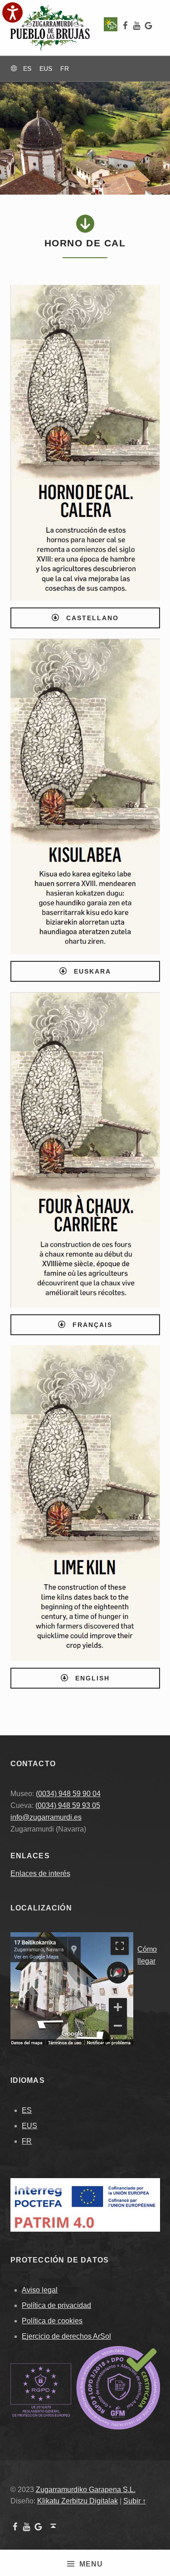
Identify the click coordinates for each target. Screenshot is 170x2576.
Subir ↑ (135, 2501)
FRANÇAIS (91, 1325)
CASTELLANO (91, 618)
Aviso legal (40, 2290)
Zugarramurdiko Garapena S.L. (86, 2490)
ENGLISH (91, 1678)
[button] (12, 12)
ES (27, 2110)
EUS (29, 2126)
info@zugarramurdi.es (46, 1817)
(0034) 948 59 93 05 (68, 1805)
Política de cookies (52, 2321)
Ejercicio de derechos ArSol (66, 2336)
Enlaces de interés (40, 1873)
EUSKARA (91, 971)
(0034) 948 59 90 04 (68, 1794)
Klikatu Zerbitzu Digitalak (78, 2501)
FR (27, 2141)
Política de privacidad (56, 2305)
